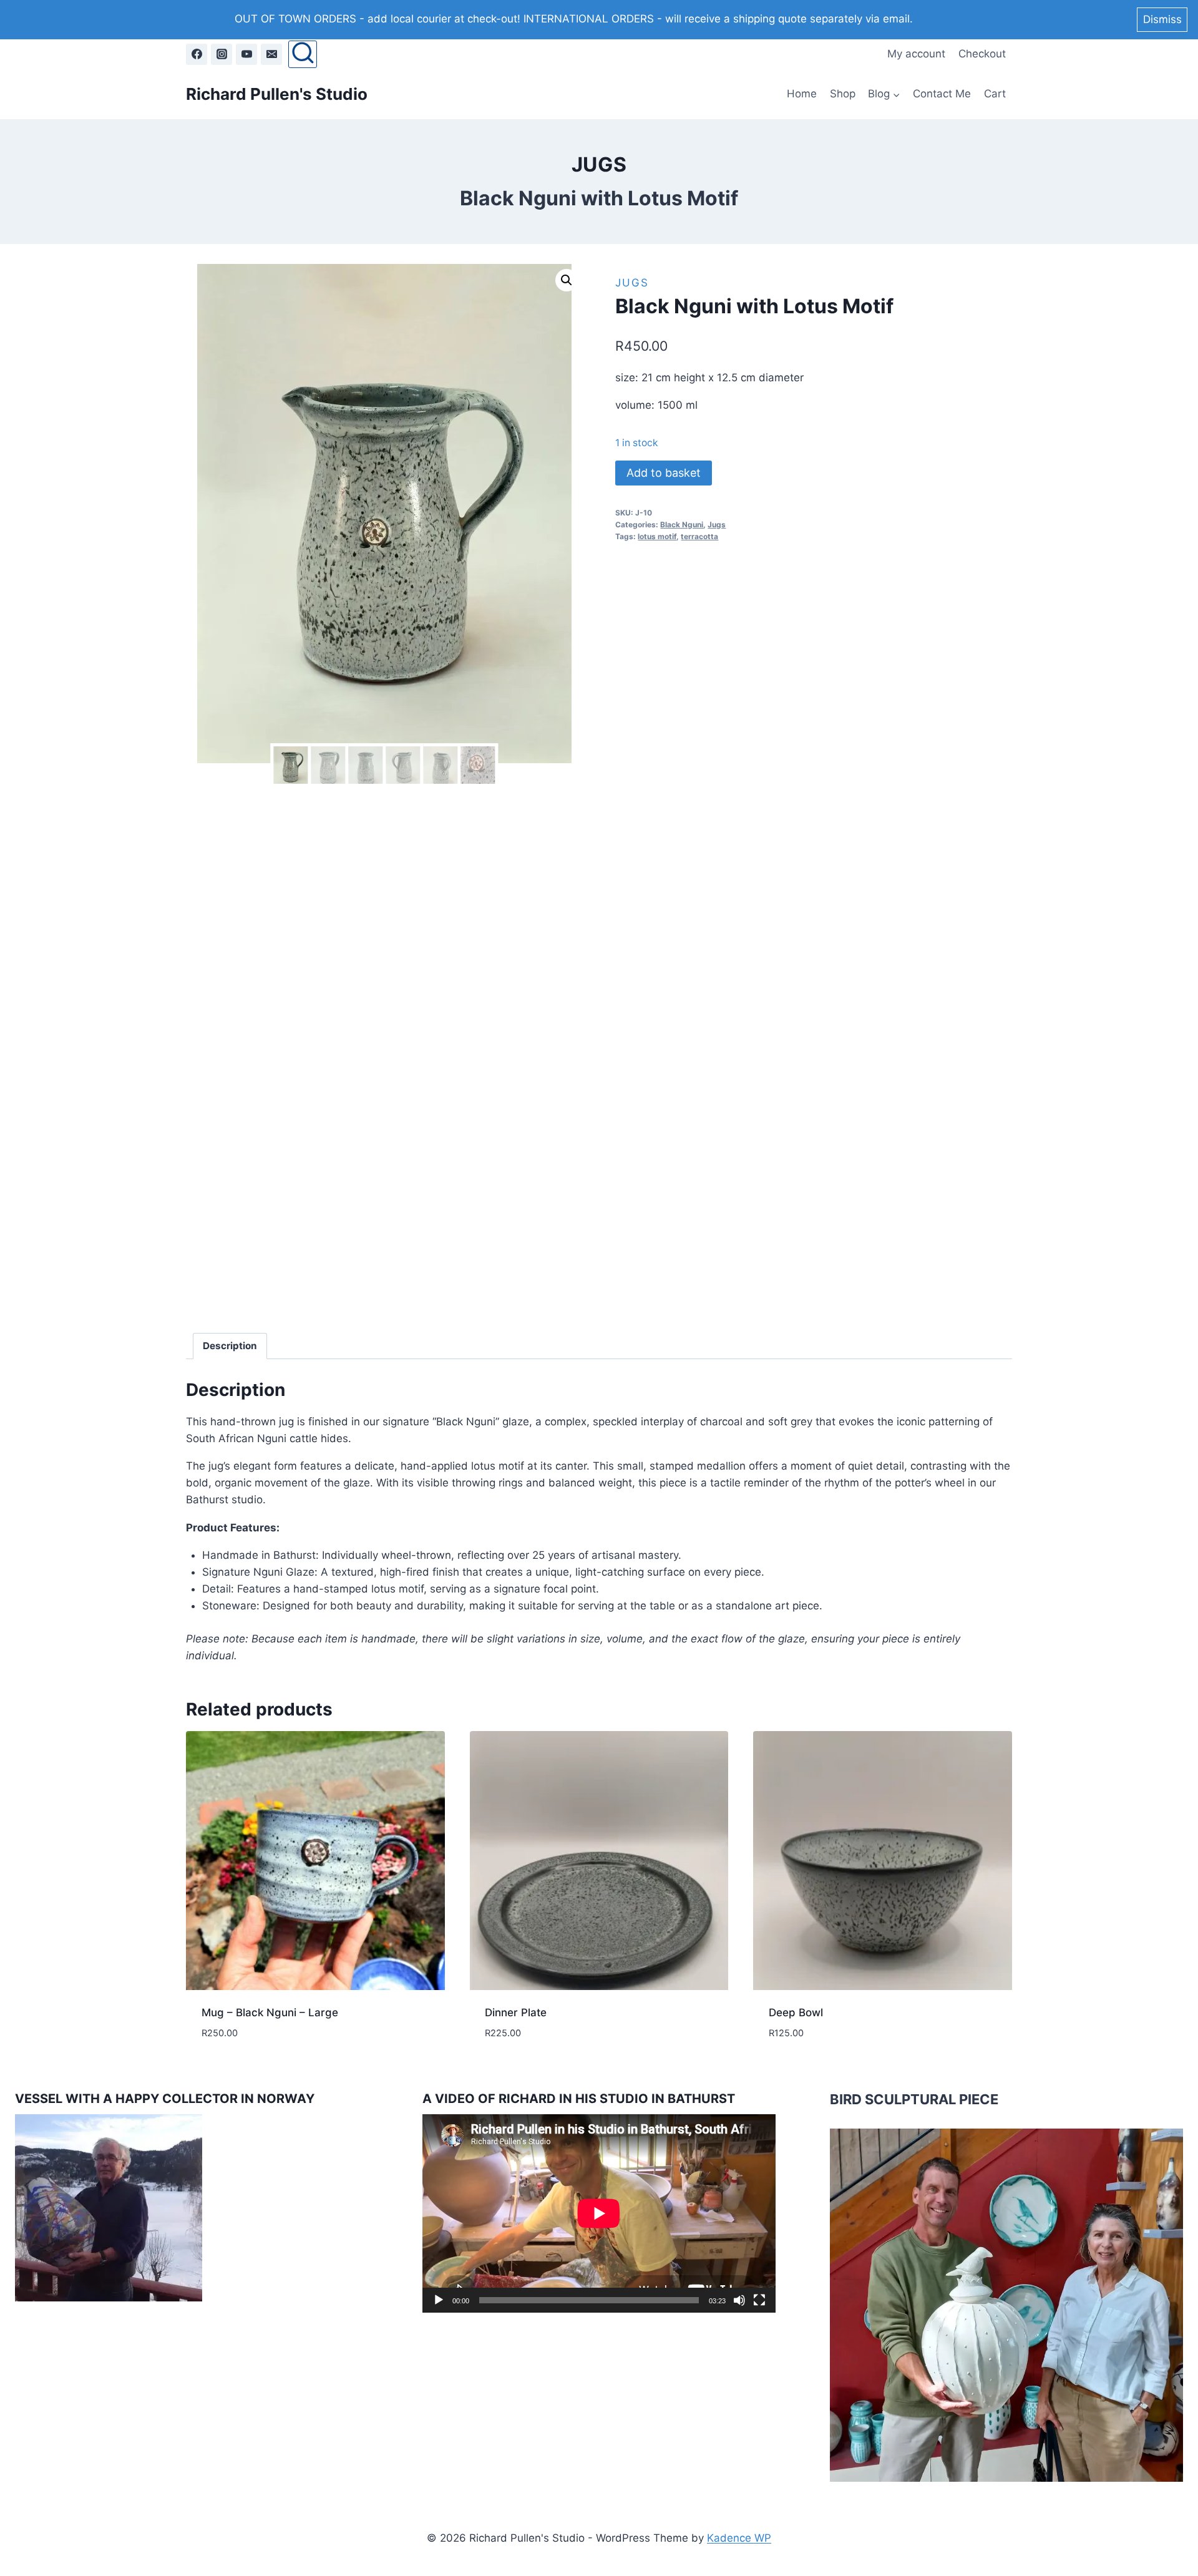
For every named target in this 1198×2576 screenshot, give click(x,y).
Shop (843, 94)
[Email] (271, 54)
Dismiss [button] (1162, 19)
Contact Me (942, 94)
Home (802, 94)
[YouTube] (246, 54)
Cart (995, 94)
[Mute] (739, 2300)
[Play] (439, 2300)
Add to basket (664, 473)
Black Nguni (682, 524)
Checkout (982, 54)
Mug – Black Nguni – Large (270, 2012)
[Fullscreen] (759, 2300)
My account (916, 54)
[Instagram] (222, 54)
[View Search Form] (302, 54)
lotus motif (657, 536)
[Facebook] (197, 54)
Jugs (599, 164)
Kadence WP (739, 2538)
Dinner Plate (516, 2012)
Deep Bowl (796, 2012)
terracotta (699, 536)
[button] (567, 280)
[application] (599, 2213)
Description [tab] (230, 1346)
